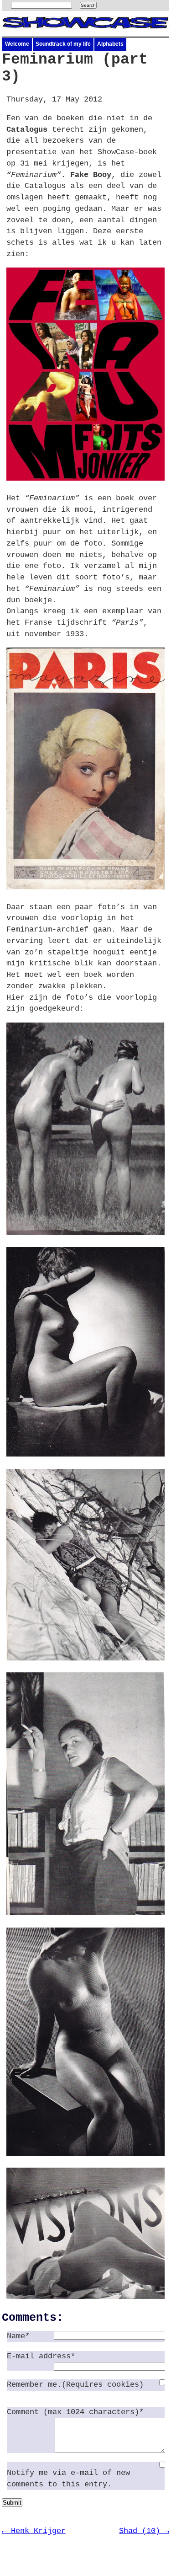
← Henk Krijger (34, 2531)
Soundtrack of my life (63, 44)
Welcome (17, 44)
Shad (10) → (144, 2531)
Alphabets (110, 44)
